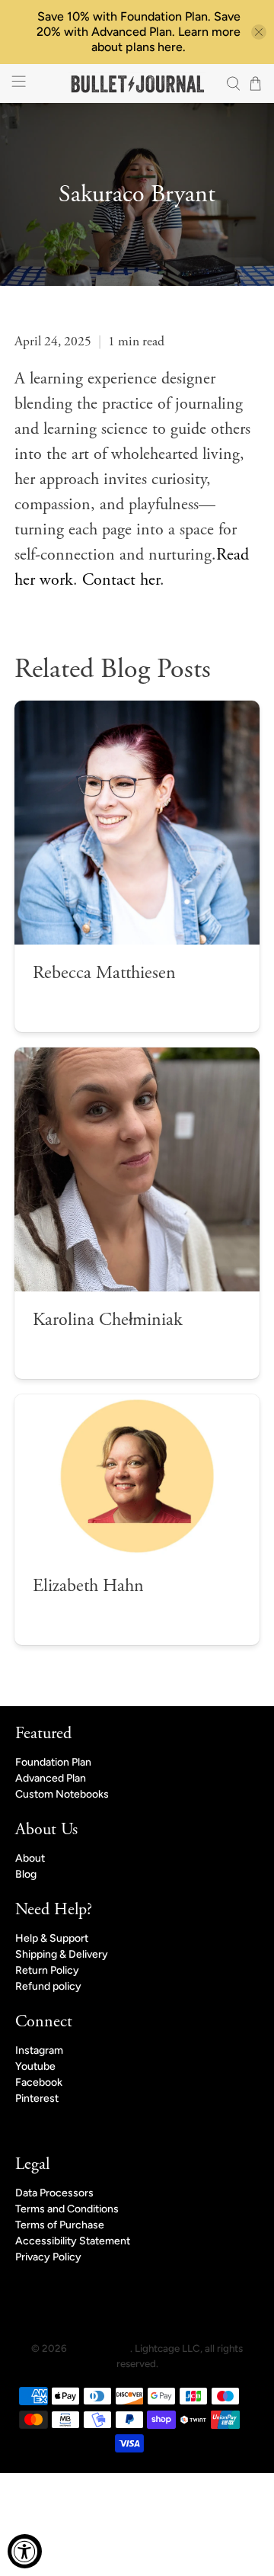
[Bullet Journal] (137, 84)
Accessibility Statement (73, 2241)
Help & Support (52, 1938)
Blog (26, 1874)
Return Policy (47, 1970)
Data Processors (54, 2193)
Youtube (35, 2066)
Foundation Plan (53, 1762)
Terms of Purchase (60, 2225)
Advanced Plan (51, 1778)
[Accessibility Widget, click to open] (25, 2551)
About (30, 1858)
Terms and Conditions (67, 2209)
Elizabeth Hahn (88, 1586)
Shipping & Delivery (62, 1954)
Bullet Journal (100, 2348)
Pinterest (37, 2098)
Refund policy (48, 1986)
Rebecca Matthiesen (104, 973)
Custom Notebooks (62, 1794)
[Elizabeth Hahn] (137, 1476)
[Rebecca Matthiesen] (137, 823)
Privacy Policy (48, 2257)
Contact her (121, 580)
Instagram (39, 2050)
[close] (259, 32)
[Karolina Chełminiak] (137, 1169)
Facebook (39, 2082)
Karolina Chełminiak (108, 1320)
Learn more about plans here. (166, 39)
